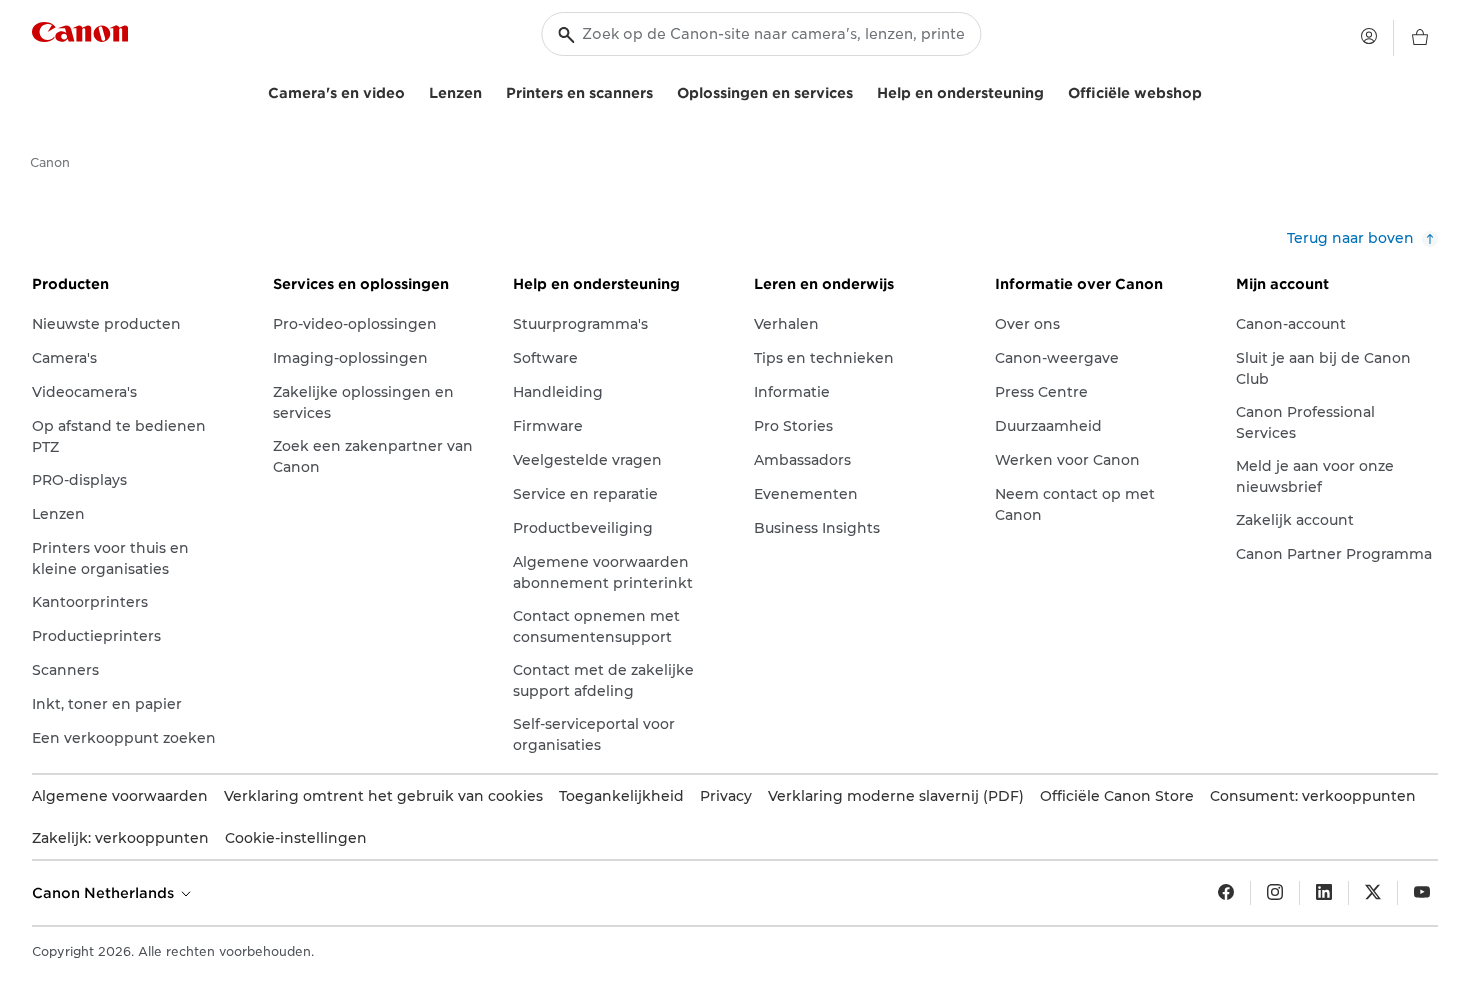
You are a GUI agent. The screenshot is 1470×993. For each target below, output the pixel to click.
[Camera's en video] (413, 90)
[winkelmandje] (1420, 38)
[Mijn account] (1369, 36)
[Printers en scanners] (661, 90)
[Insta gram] (1275, 893)
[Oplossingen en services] (861, 90)
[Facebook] (1226, 893)
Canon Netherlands (105, 893)
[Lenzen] (490, 90)
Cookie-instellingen (296, 838)
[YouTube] (1422, 893)
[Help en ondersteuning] (1052, 90)
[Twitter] (1373, 893)
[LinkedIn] (1324, 893)
